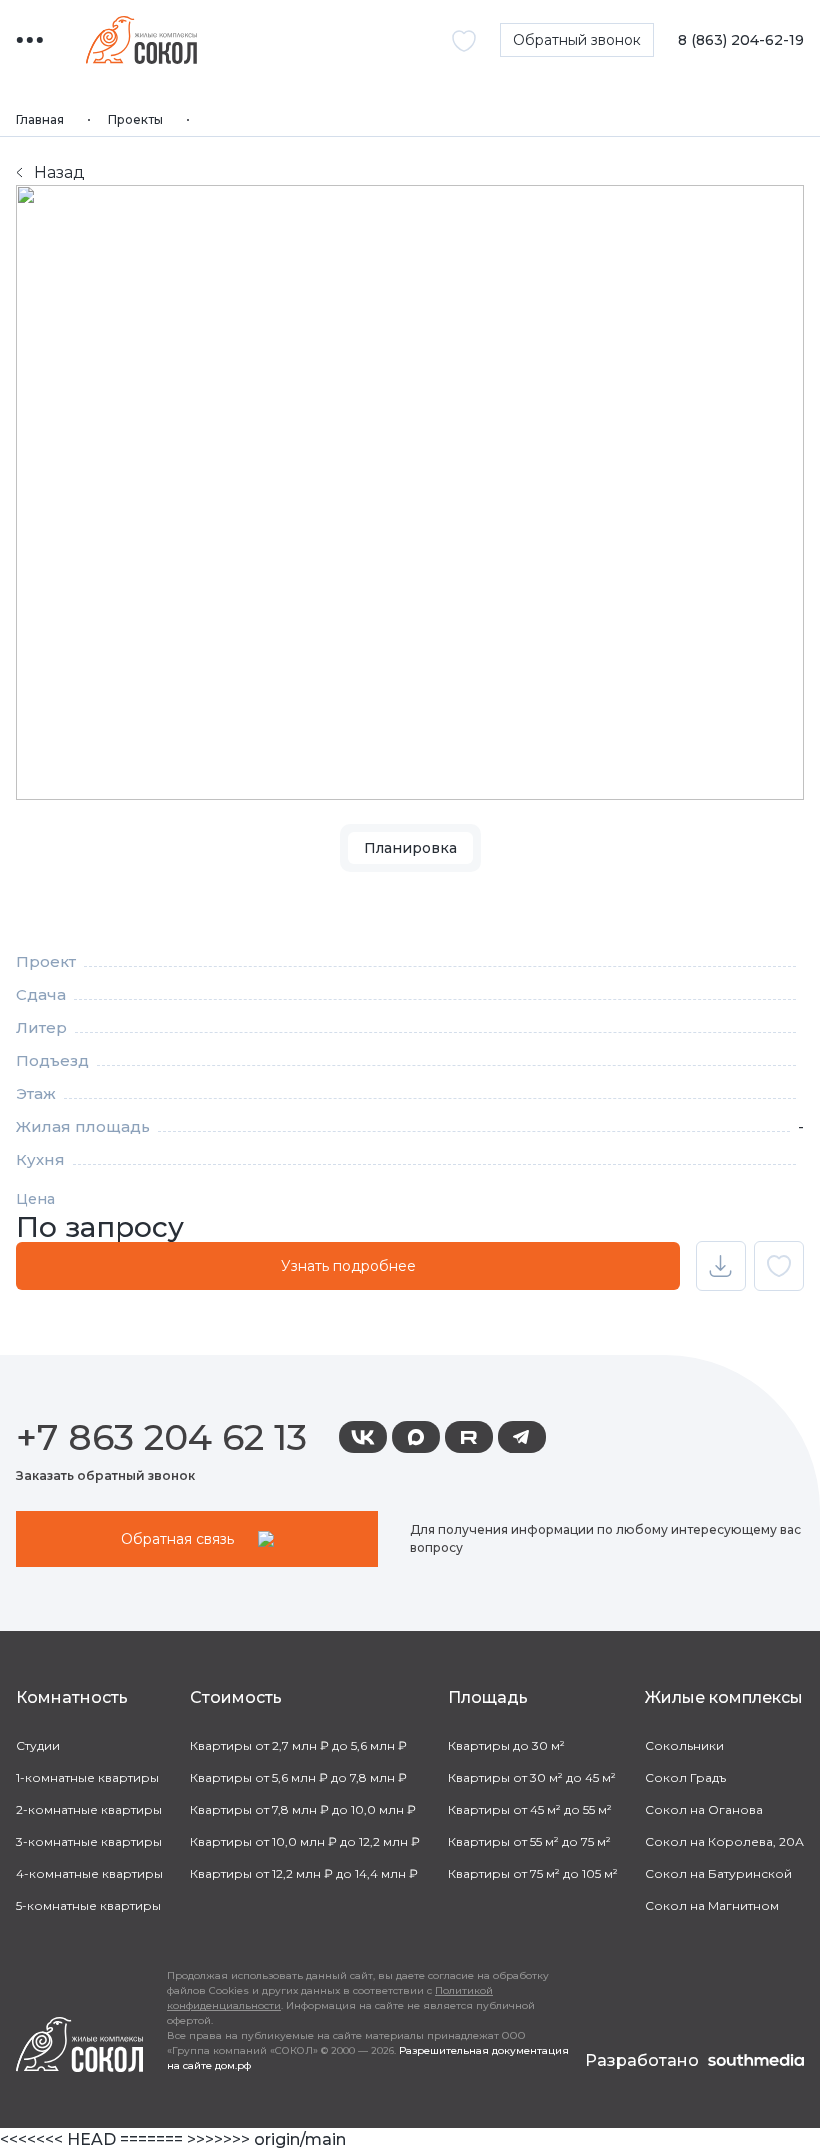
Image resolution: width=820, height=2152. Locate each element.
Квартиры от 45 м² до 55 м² (530, 1809)
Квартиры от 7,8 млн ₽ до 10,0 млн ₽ (303, 1809)
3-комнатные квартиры (89, 1841)
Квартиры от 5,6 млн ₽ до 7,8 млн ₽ (298, 1777)
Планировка (410, 848)
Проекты (135, 119)
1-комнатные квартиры (87, 1777)
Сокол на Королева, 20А (724, 1841)
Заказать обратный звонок (105, 1475)
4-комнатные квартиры (89, 1873)
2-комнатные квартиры (89, 1809)
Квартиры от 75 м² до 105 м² (533, 1873)
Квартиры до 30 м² (506, 1745)
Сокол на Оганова (704, 1809)
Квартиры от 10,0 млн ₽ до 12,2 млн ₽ (305, 1841)
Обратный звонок (577, 40)
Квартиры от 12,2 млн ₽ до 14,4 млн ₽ (304, 1873)
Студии (38, 1745)
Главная (40, 119)
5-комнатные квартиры (88, 1905)
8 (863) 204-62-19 (741, 40)
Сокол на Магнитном (712, 1905)
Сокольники (684, 1745)
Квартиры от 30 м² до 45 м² (532, 1777)
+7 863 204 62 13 (161, 1437)
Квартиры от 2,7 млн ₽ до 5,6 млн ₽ (298, 1745)
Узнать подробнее (348, 1266)
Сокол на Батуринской (718, 1873)
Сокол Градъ (685, 1777)
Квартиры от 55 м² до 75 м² (529, 1841)
